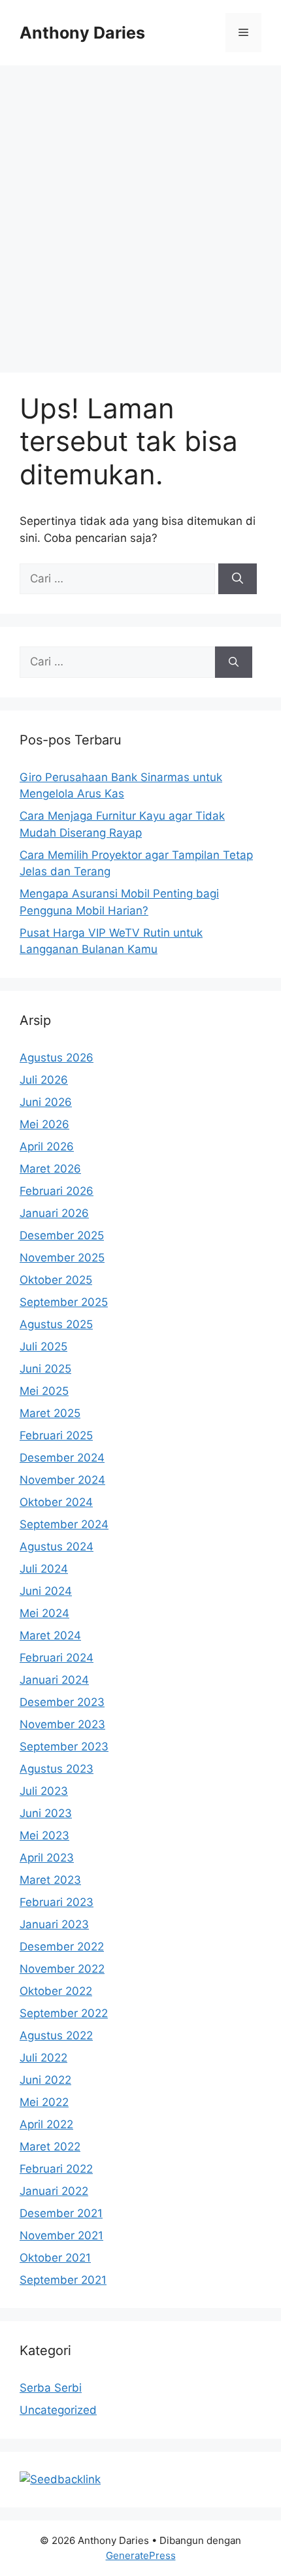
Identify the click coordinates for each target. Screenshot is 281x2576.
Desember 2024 (62, 1458)
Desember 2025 (62, 1235)
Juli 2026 (44, 1080)
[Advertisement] (140, 212)
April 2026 (47, 1146)
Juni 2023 (46, 1813)
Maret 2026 (50, 1169)
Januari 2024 (54, 1680)
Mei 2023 (44, 1835)
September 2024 (64, 1524)
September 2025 (64, 1302)
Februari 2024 (57, 1658)
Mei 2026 (44, 1124)
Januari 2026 (54, 1213)
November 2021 (61, 2235)
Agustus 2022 (56, 2035)
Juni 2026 (46, 1102)
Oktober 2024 (56, 1502)
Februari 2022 (56, 2169)
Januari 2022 (54, 2191)
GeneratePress (141, 2555)
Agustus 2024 (57, 1547)
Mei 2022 (44, 2102)
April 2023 (47, 1858)
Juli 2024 (44, 1569)
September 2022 (64, 2013)
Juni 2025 (45, 1369)
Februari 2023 (57, 1902)
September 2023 (64, 1747)
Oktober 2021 (55, 2258)
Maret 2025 (50, 1413)
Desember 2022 (62, 1947)
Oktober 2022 (56, 1991)
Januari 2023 (54, 1924)
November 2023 (62, 1724)
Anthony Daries (82, 33)
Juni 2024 (46, 1591)
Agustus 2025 (56, 1324)
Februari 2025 (56, 1435)
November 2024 (62, 1480)
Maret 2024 (50, 1635)
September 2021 (63, 2280)
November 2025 (62, 1258)
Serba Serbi (51, 2388)
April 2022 (46, 2124)
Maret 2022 (50, 2147)
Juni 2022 (45, 2080)
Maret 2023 (50, 1880)
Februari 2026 (57, 1191)
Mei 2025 (44, 1391)
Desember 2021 (61, 2213)
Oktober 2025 (56, 1280)
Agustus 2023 (57, 1769)
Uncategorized (58, 2410)
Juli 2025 (43, 1347)
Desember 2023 (62, 1702)
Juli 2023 (44, 1791)
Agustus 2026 (57, 1058)
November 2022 (62, 1969)
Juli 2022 (43, 2058)
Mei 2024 (44, 1613)
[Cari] (238, 579)
